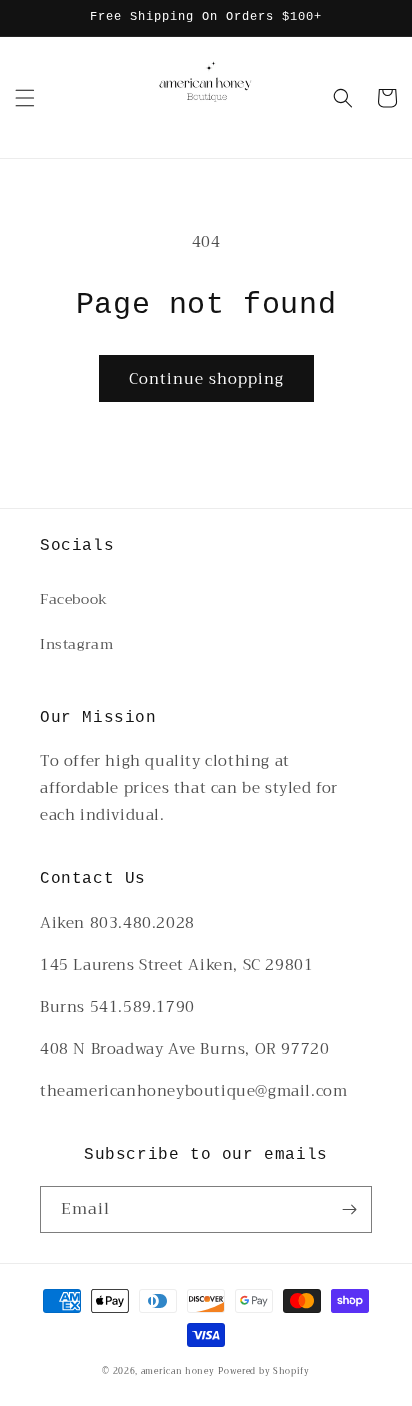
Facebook (74, 599)
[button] (25, 98)
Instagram (76, 644)
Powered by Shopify (264, 1371)
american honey (178, 1371)
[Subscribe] (349, 1209)
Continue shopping (206, 379)
